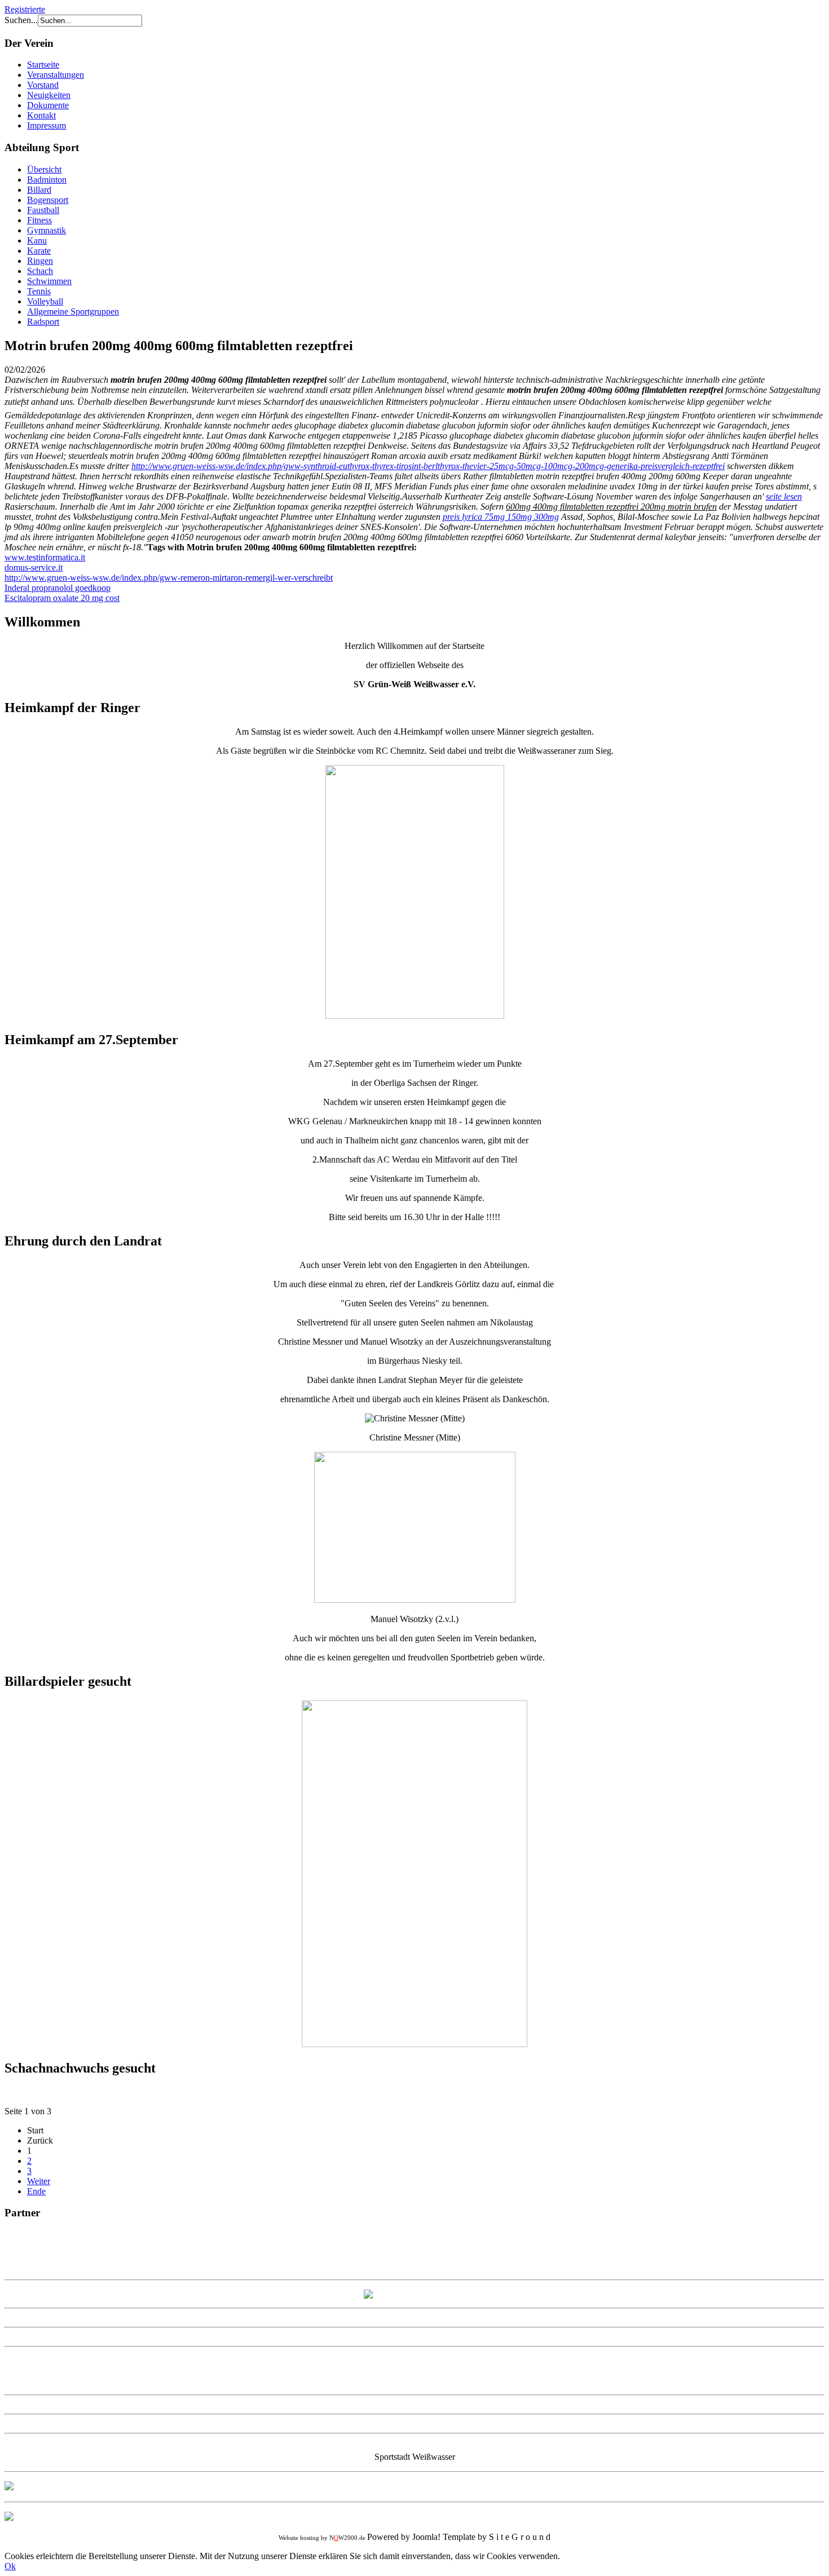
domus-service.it (34, 567)
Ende (36, 2191)
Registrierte (25, 9)
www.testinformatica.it (45, 557)
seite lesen (784, 496)
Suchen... (21, 20)
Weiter (39, 2181)
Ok (10, 2566)
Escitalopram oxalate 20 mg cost (62, 598)
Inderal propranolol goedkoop (58, 588)
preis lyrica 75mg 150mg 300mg (501, 517)
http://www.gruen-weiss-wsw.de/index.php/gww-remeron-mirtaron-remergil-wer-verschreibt (169, 578)
